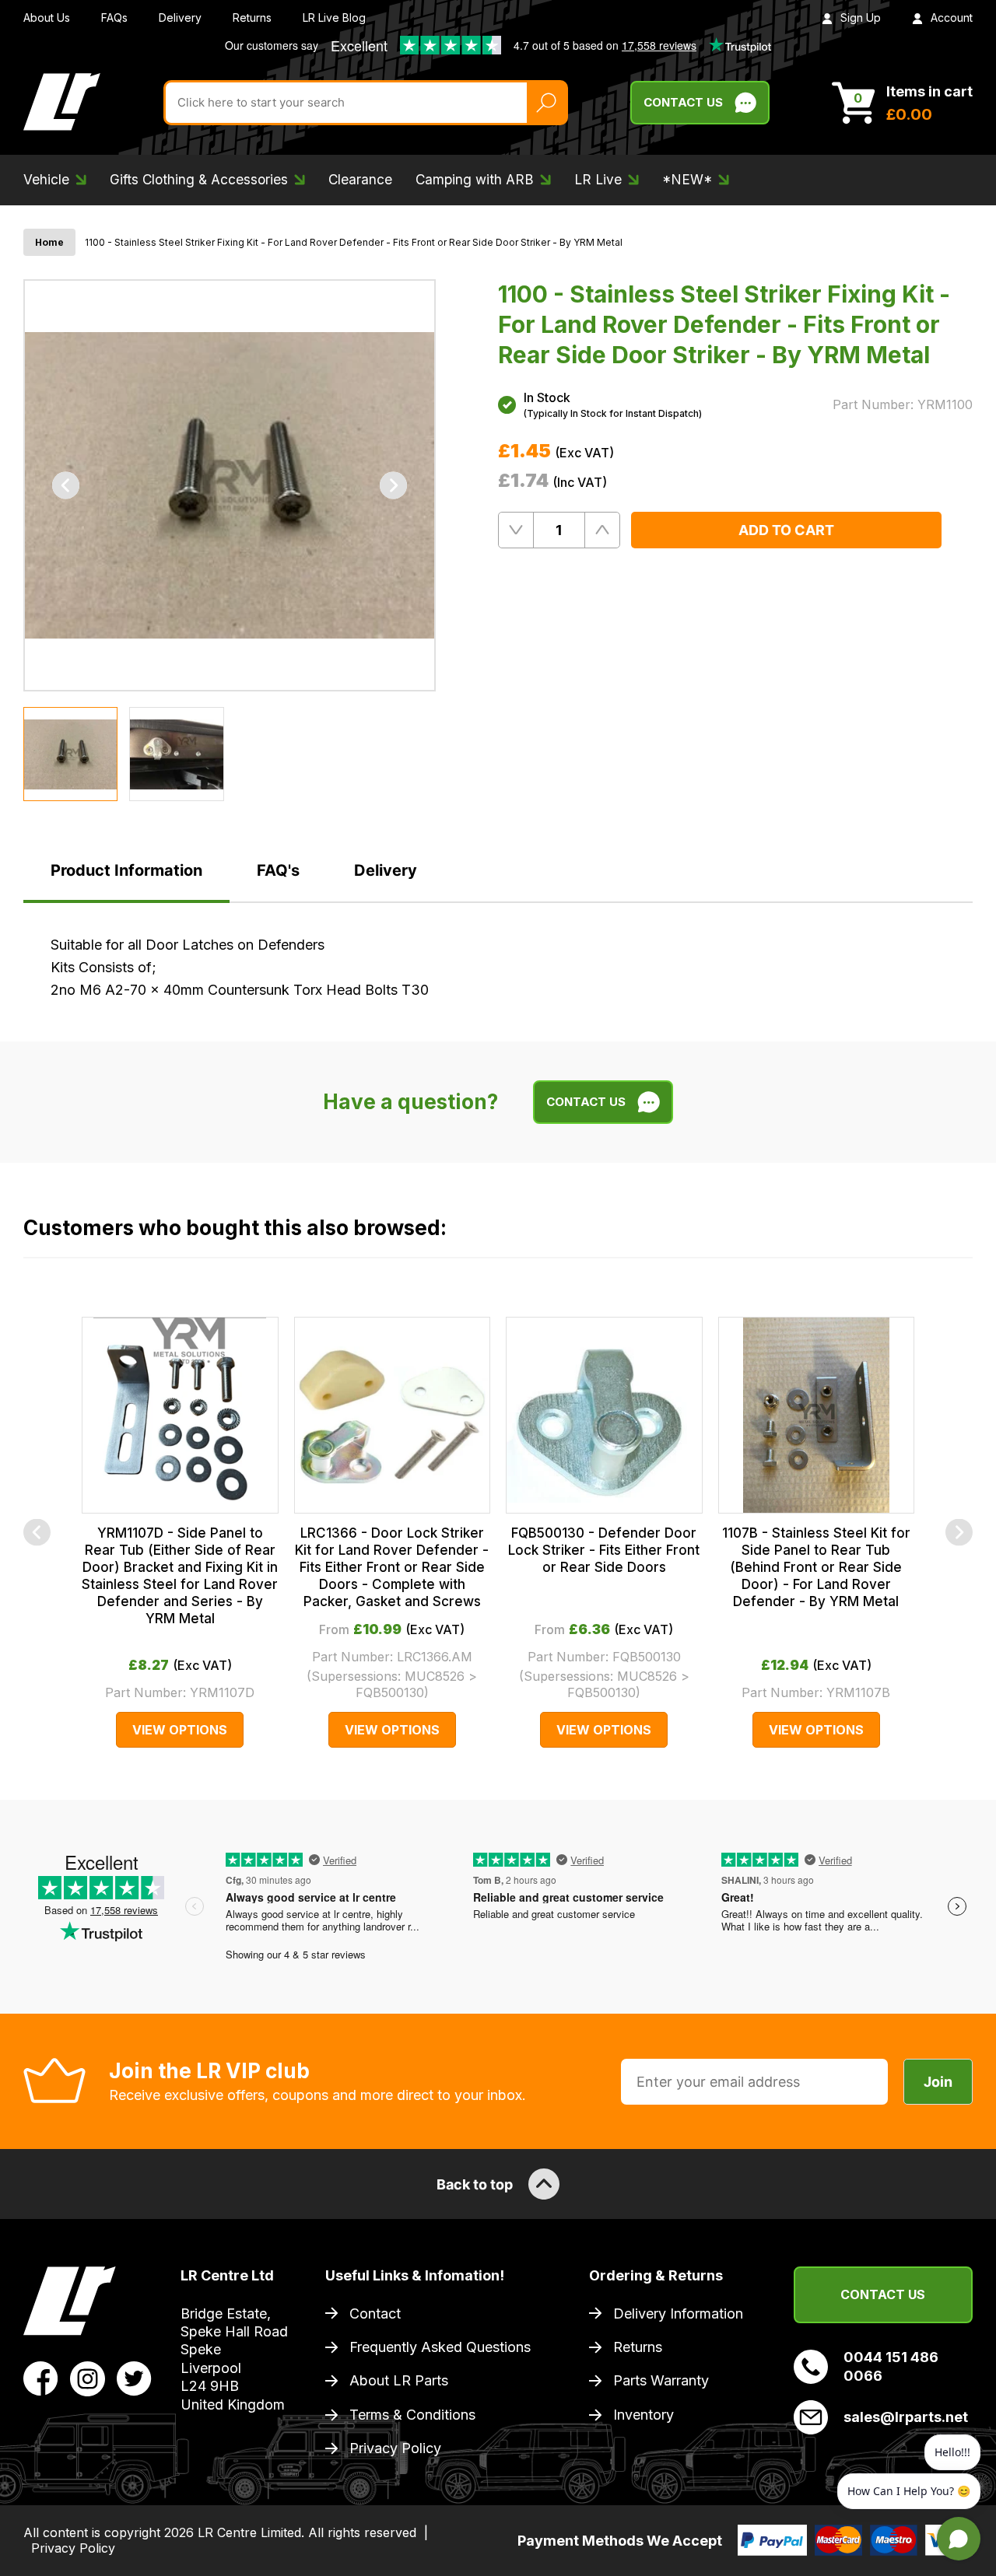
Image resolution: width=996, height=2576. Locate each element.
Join (938, 2082)
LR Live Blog (334, 17)
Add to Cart (786, 530)
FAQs (114, 17)
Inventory (644, 2415)
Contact (375, 2313)
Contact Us (683, 102)
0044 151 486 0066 (891, 2366)
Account (952, 17)
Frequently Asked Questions (440, 2347)
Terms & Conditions (412, 2415)
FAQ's (278, 870)
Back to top (475, 2184)
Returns (252, 17)
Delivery (180, 17)
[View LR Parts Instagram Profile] (88, 2378)
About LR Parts (399, 2380)
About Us (47, 17)
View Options (180, 1730)
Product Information (126, 870)
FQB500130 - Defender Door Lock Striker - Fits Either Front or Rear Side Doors (604, 1550)
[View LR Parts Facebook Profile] (41, 2378)
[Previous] (66, 486)
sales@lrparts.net (906, 2417)
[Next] (393, 486)
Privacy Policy (395, 2448)
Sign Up (861, 17)
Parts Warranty (661, 2380)
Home (49, 242)
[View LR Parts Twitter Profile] (134, 2378)
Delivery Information (678, 2313)
